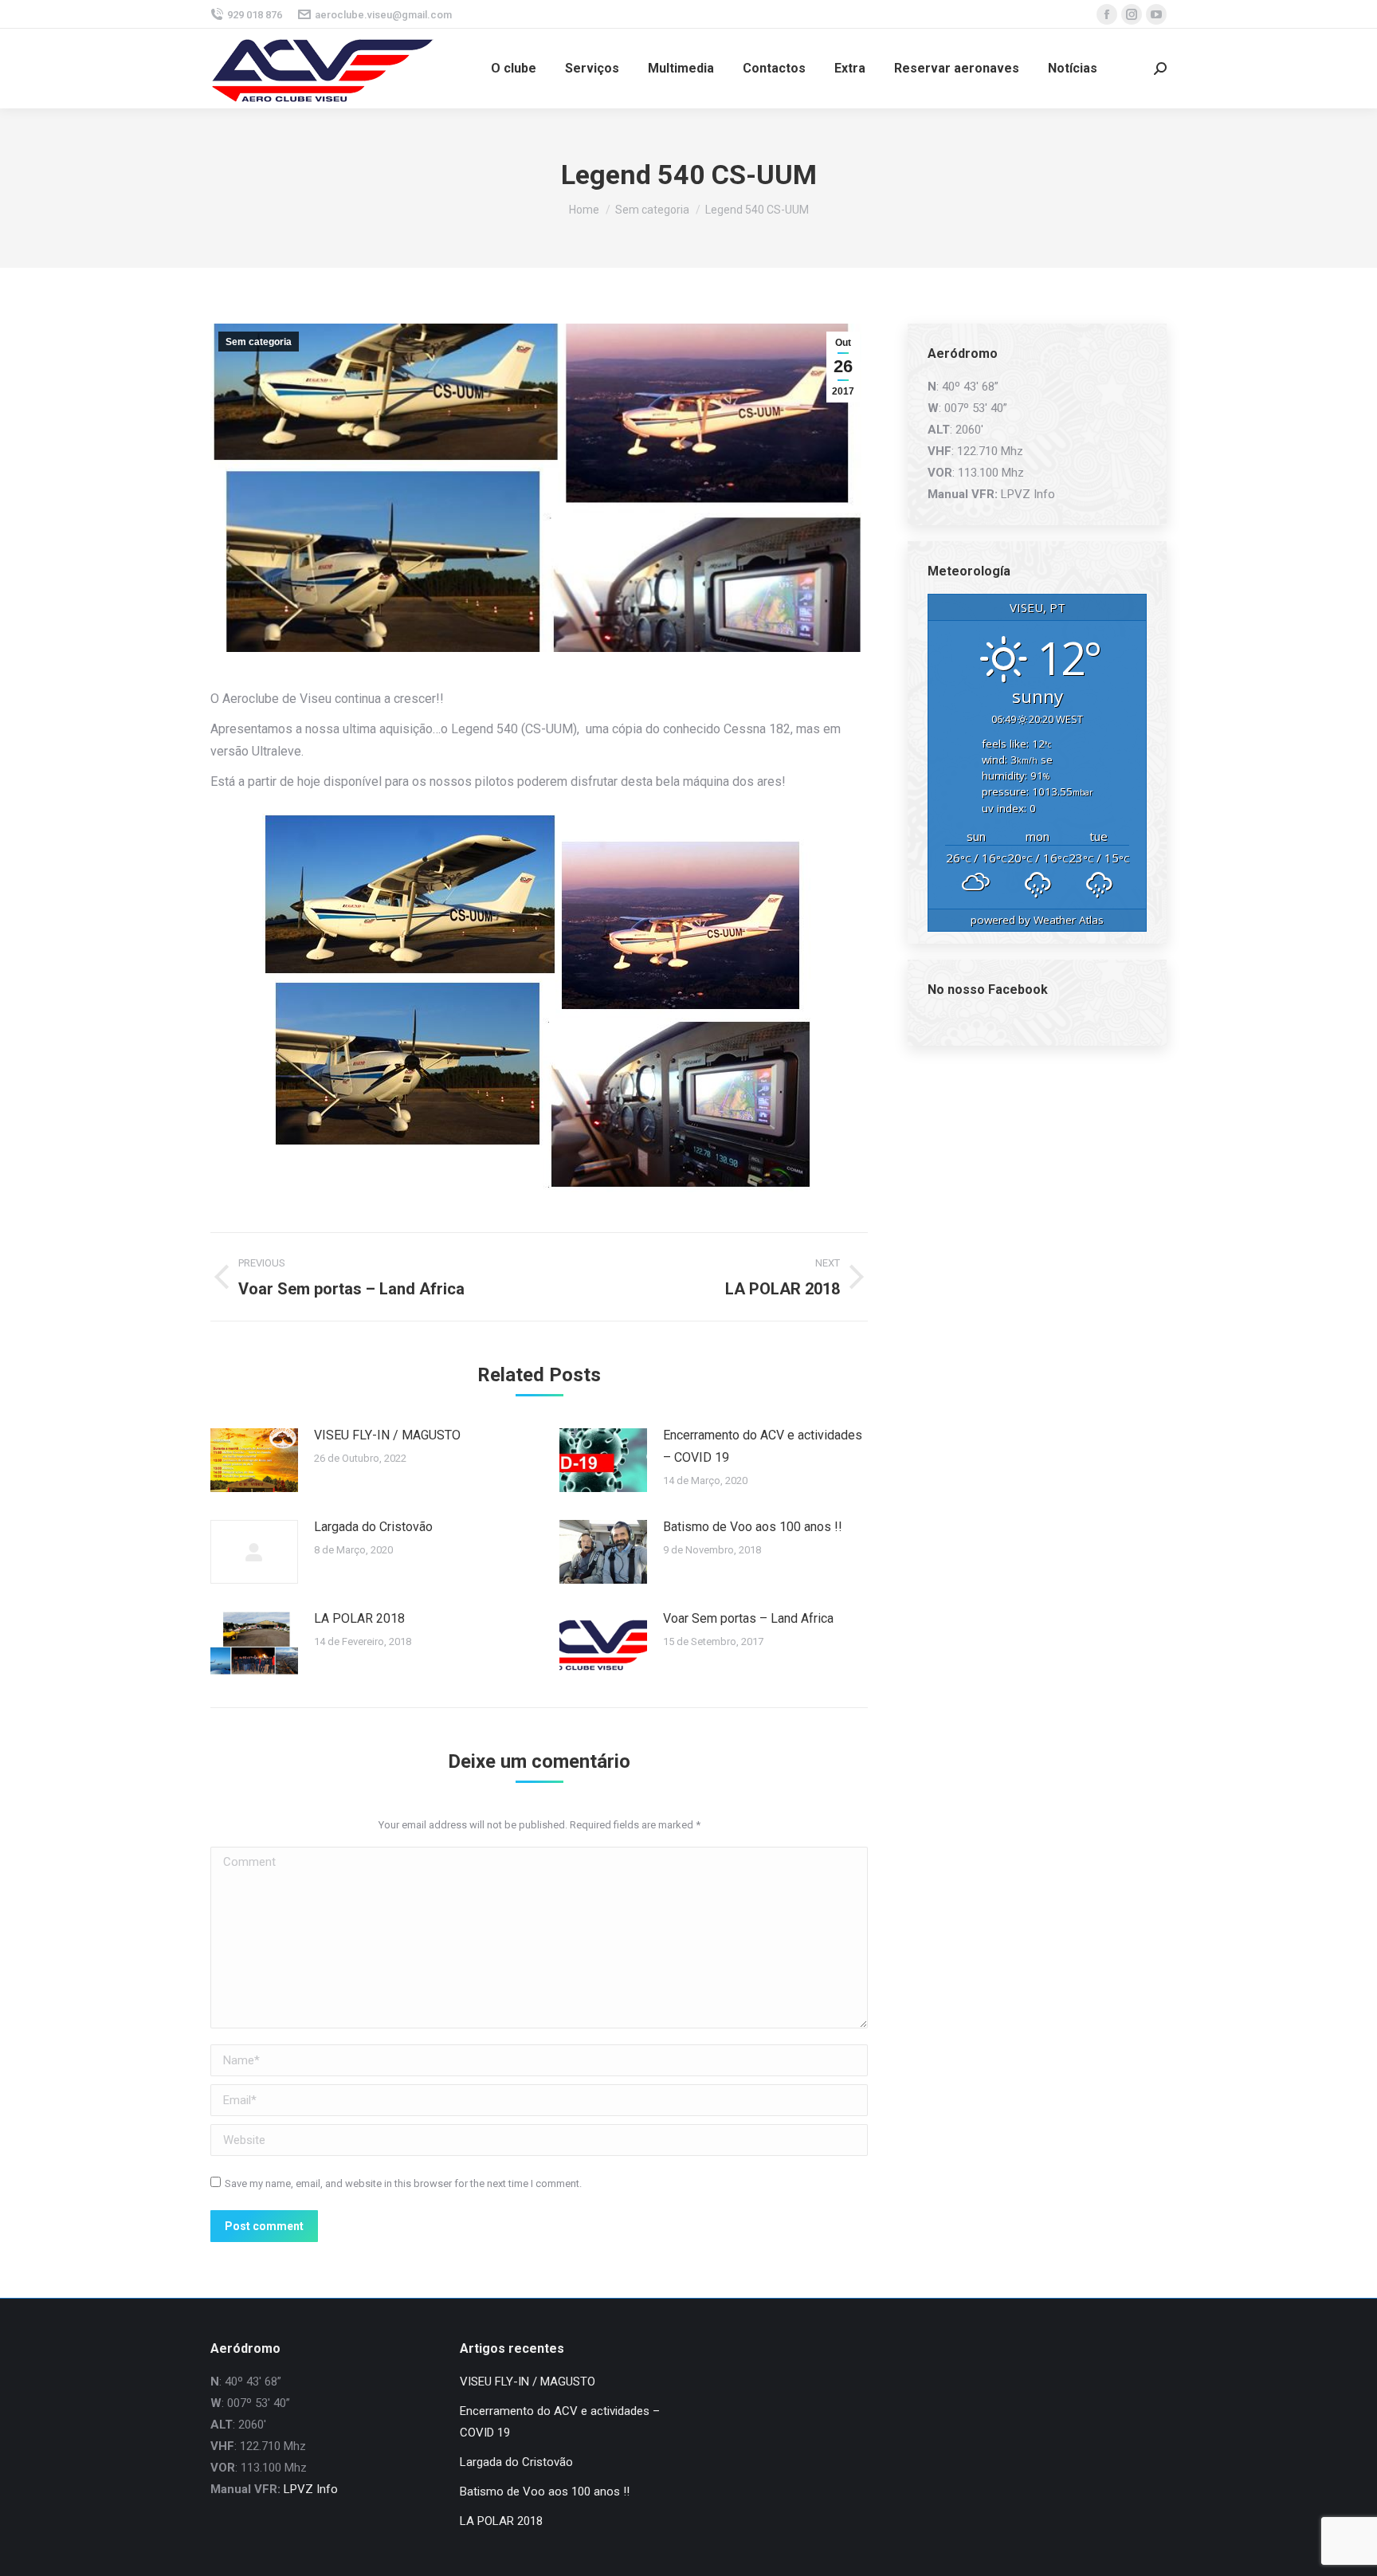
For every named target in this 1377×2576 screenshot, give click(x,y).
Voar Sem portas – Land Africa (748, 1618)
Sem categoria (259, 342)
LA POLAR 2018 (359, 1618)
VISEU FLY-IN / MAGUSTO (387, 1435)
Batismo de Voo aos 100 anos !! (753, 1527)
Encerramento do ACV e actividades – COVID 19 (763, 1446)
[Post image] (254, 1460)
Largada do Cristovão (373, 1527)
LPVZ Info (1028, 494)
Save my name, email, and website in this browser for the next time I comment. (403, 2183)
